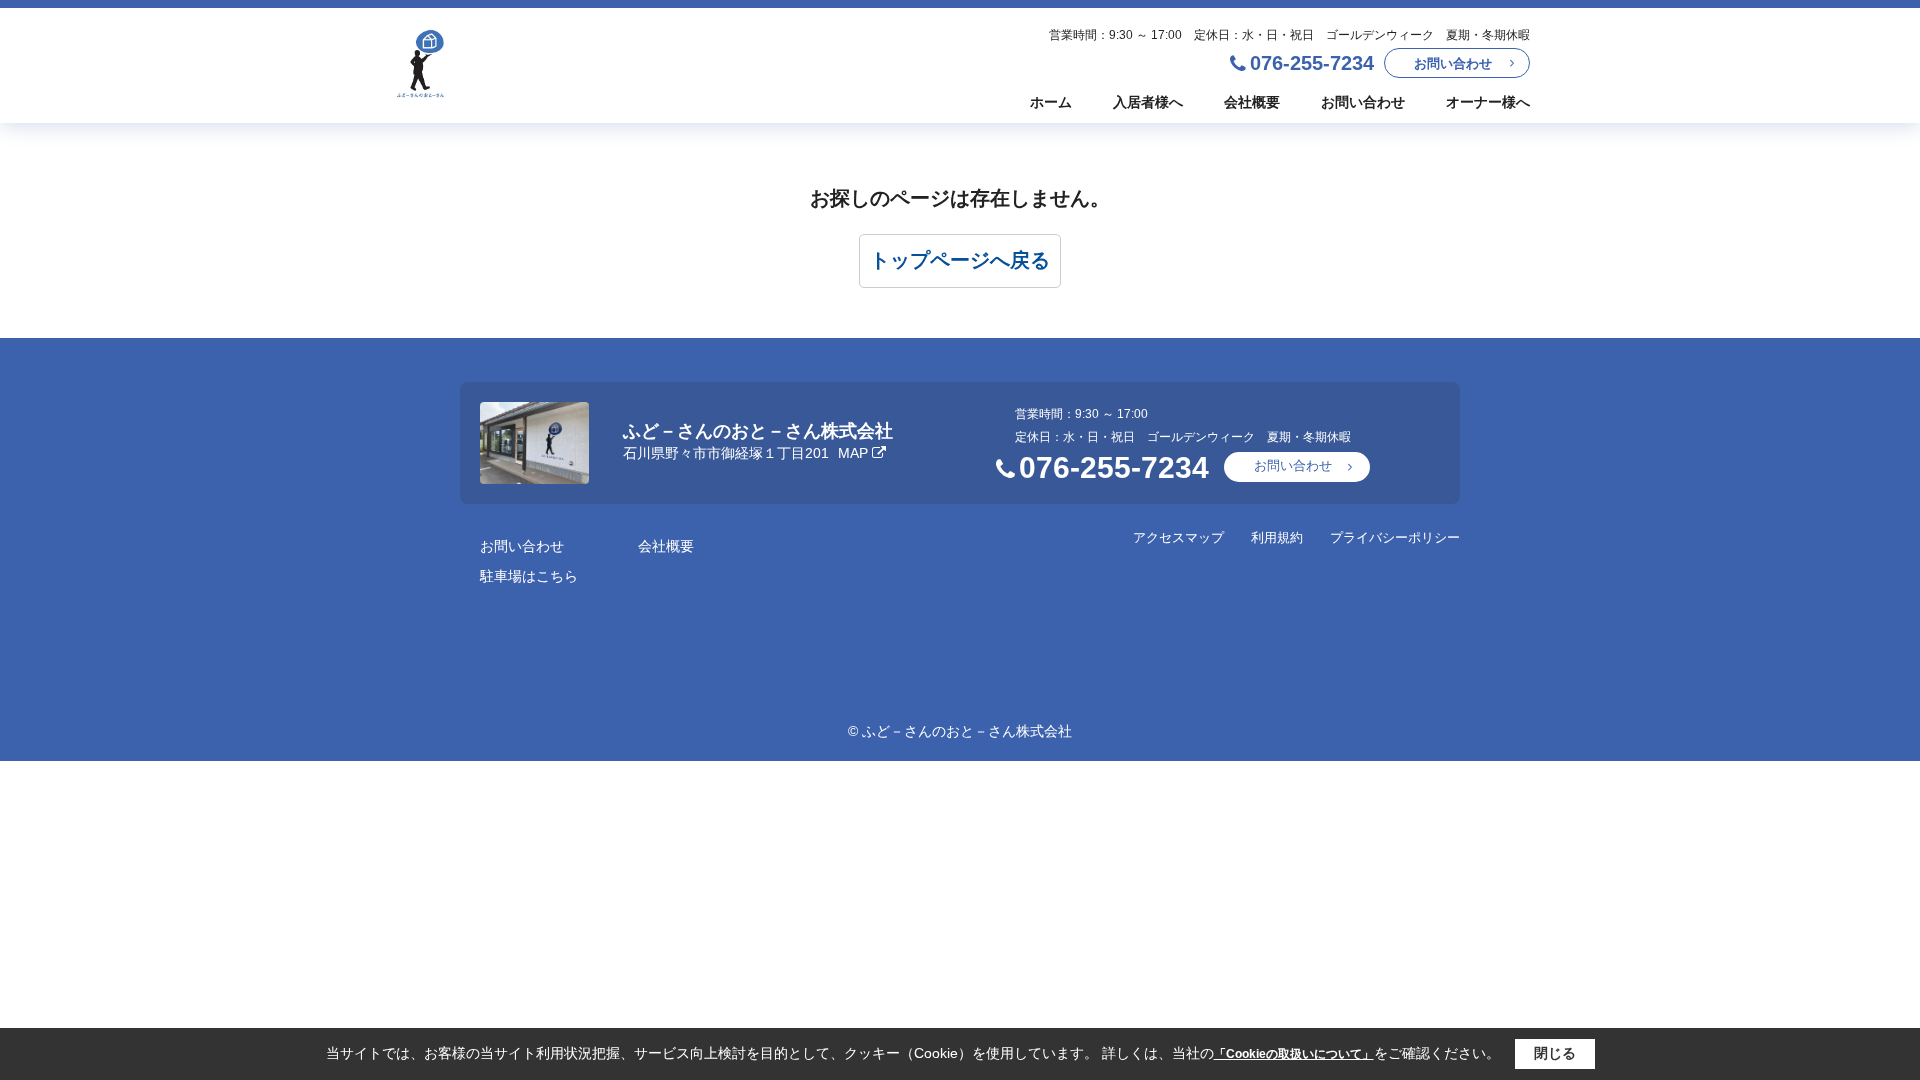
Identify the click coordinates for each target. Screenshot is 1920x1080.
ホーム (1051, 102)
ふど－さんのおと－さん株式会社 (758, 431)
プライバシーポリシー (1395, 537)
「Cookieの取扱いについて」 (1294, 1054)
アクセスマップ (1178, 537)
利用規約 (1277, 537)
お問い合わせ (1453, 63)
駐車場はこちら (529, 576)
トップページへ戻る (960, 260)
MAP (853, 453)
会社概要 (1252, 102)
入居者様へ (1148, 102)
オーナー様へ (1488, 102)
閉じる (1555, 1053)
